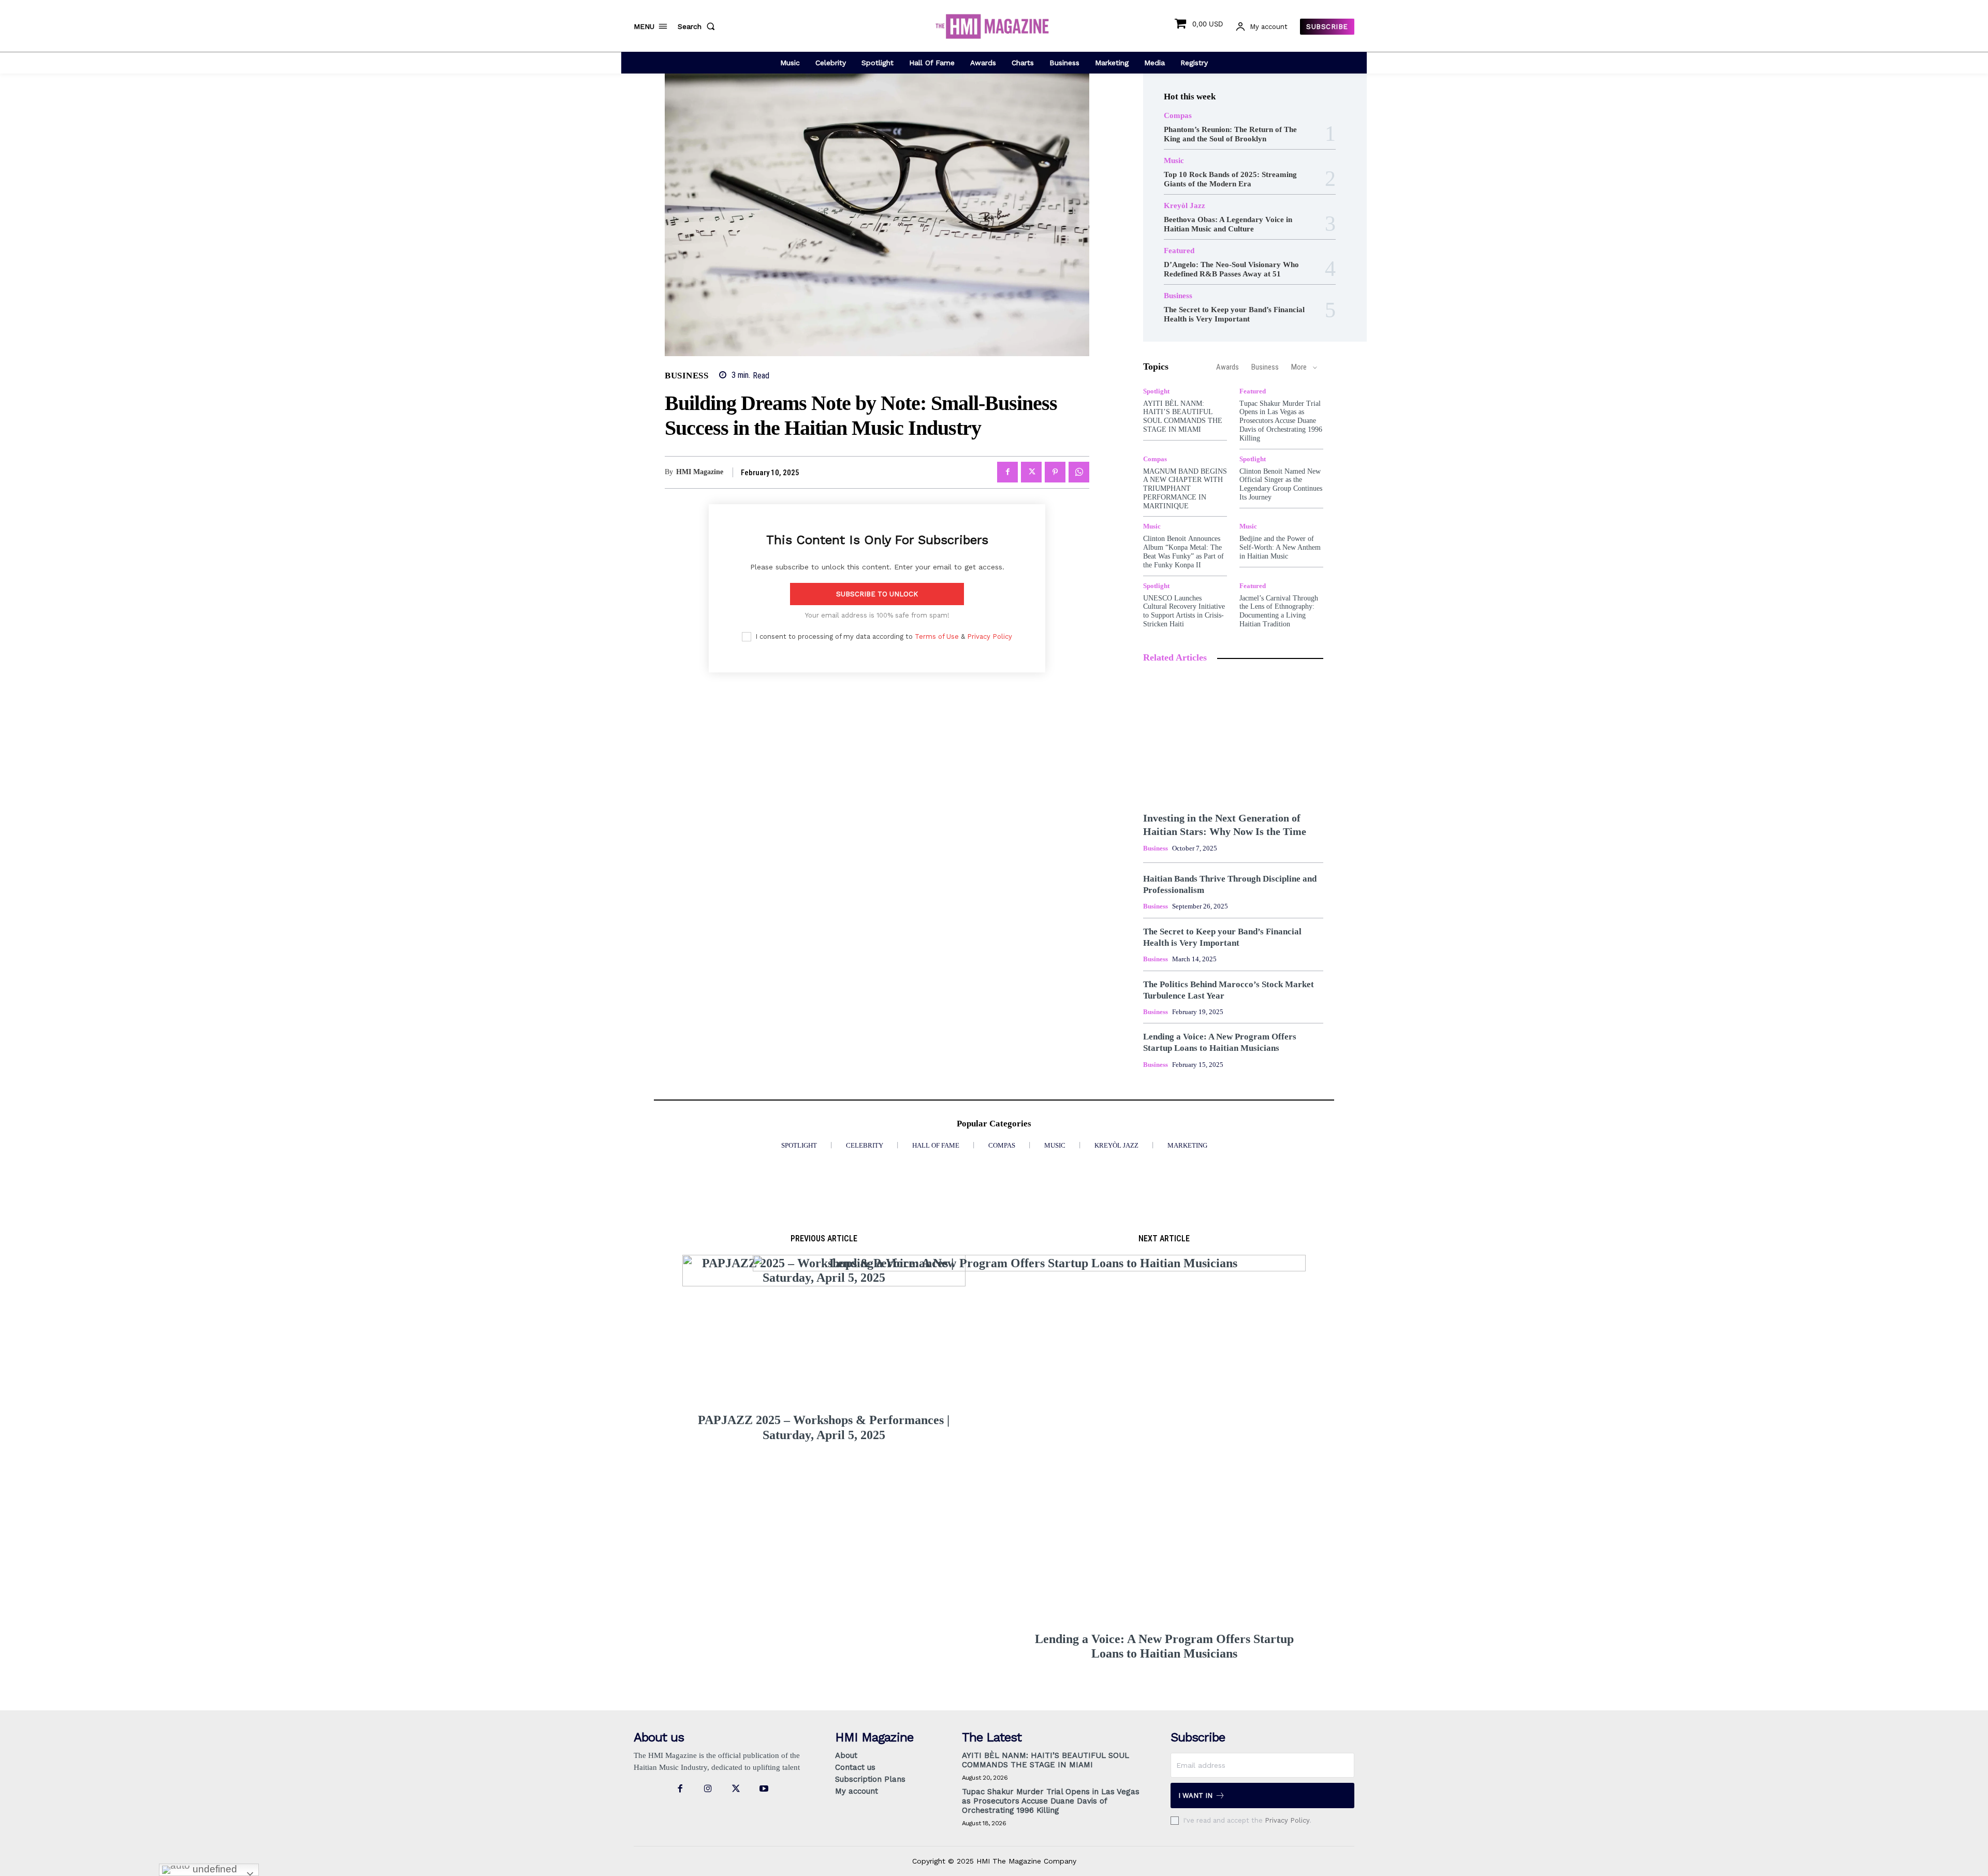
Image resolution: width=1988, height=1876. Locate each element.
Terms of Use (937, 636)
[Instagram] (708, 1789)
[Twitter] (1031, 472)
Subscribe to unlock (877, 594)
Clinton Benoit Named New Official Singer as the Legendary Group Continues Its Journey (1281, 484)
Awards (1227, 367)
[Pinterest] (1055, 472)
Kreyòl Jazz (1185, 206)
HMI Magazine (700, 472)
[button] (698, 26)
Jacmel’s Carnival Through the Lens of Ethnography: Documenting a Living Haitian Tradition (1279, 611)
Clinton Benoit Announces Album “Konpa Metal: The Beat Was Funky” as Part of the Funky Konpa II (1183, 552)
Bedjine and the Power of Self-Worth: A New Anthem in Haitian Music (1280, 547)
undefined (214, 1869)
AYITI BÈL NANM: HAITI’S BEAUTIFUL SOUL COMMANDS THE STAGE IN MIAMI (1183, 416)
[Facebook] (1007, 472)
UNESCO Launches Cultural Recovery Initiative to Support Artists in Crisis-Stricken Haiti (1184, 611)
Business (686, 376)
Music (1174, 161)
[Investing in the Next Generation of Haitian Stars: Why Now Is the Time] (1233, 738)
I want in (1195, 1796)
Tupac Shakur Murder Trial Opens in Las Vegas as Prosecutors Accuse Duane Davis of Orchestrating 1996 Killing (1281, 421)
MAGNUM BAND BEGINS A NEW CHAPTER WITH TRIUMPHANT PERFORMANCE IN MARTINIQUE (1185, 489)
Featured (1179, 251)
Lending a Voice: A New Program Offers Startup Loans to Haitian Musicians (1164, 1646)
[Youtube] (764, 1789)
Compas (1178, 116)
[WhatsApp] (1079, 472)
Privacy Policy (990, 636)
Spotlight (1156, 391)
